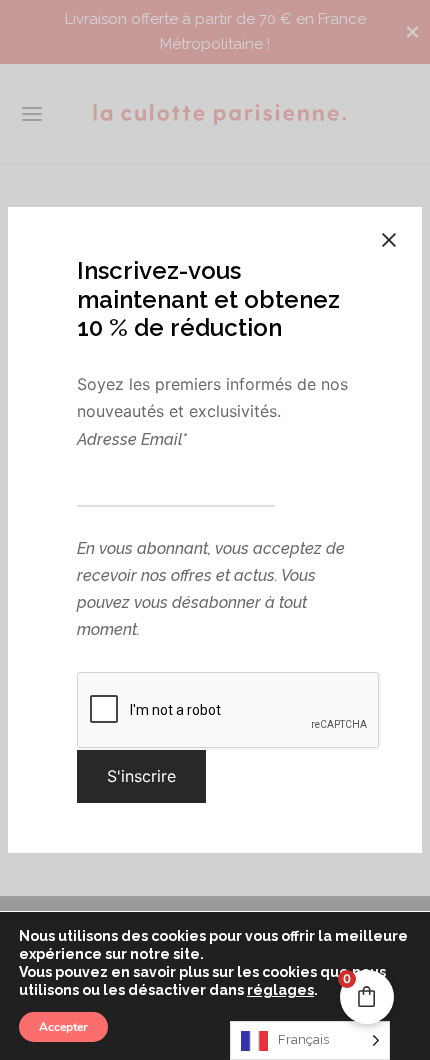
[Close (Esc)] (389, 240)
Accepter (63, 1027)
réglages (280, 990)
